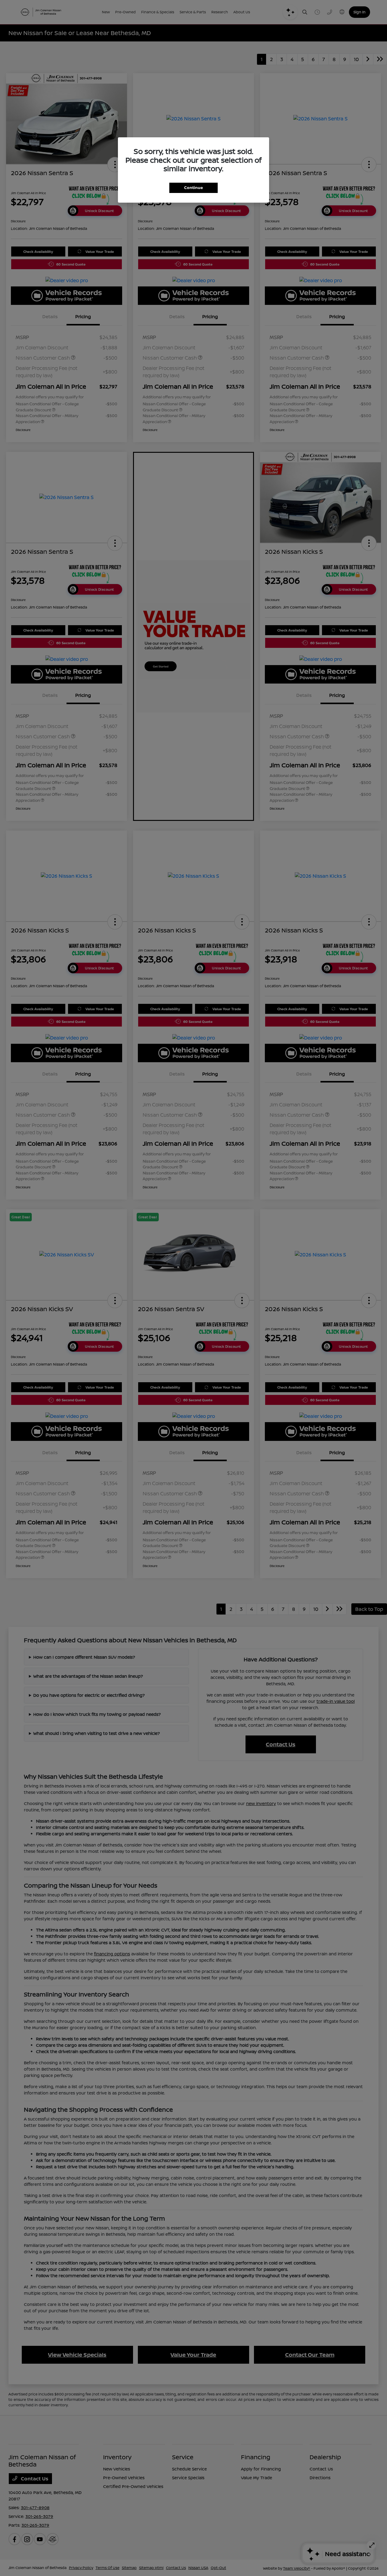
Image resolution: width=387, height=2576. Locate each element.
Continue (193, 188)
